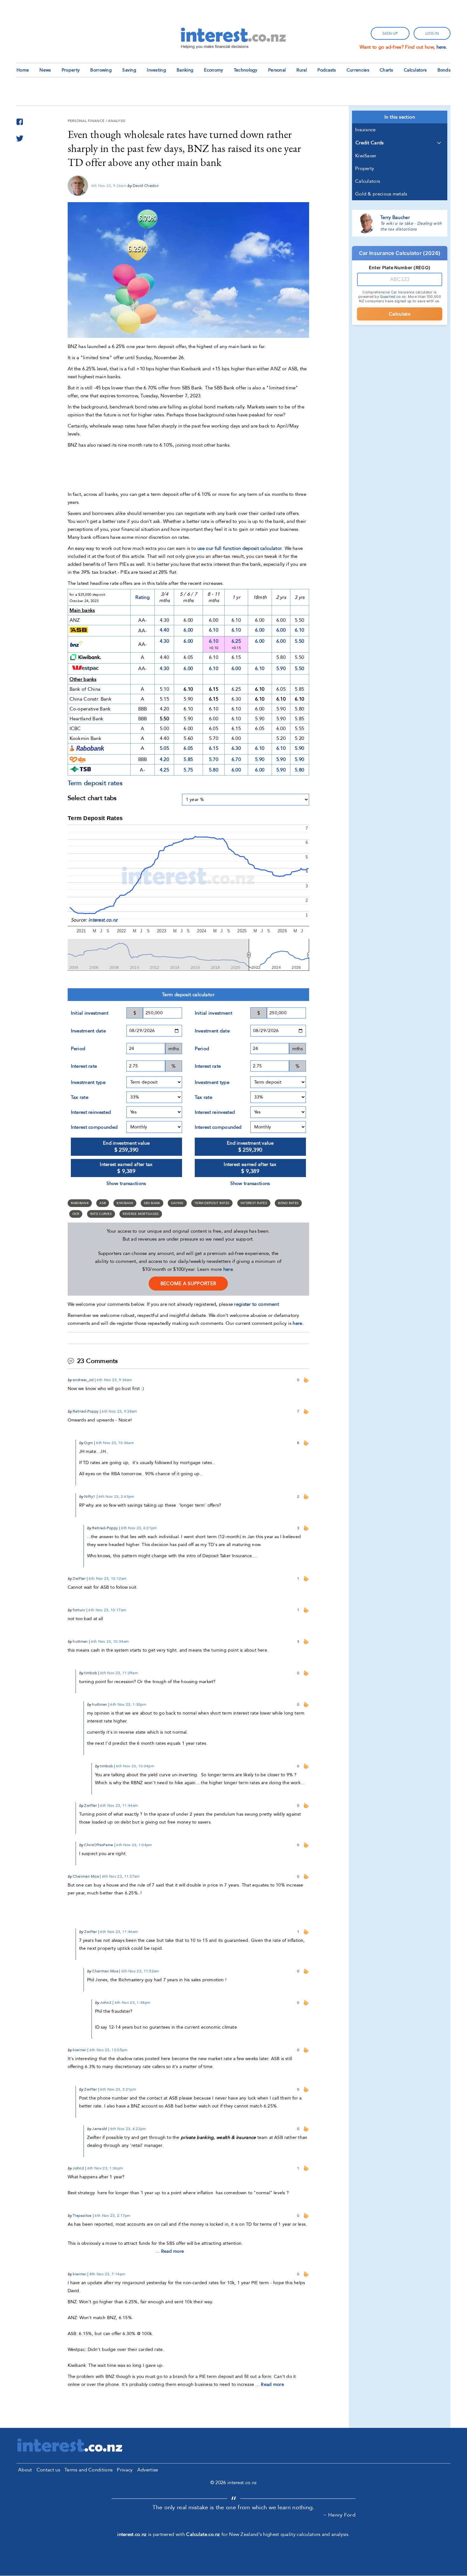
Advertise (148, 2470)
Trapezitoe (82, 2216)
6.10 (214, 630)
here (228, 1269)
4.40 (164, 630)
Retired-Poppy (86, 1411)
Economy (213, 70)
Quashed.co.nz (393, 297)
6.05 (188, 748)
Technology (246, 70)
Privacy (125, 2470)
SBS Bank (152, 1203)
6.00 (188, 630)
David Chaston (146, 186)
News (45, 70)
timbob (91, 1673)
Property (71, 70)
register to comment (257, 1304)
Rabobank (80, 1203)
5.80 (214, 770)
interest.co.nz (103, 920)
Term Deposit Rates (212, 1203)
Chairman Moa (86, 1876)
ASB (103, 1203)
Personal (277, 70)
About (25, 2470)
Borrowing (101, 70)
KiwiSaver (366, 156)
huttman (80, 1641)
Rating (142, 597)
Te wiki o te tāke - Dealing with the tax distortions (411, 226)
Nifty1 (90, 1497)
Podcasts (327, 70)
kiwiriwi (79, 2050)
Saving (129, 70)
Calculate (400, 314)
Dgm (88, 1443)
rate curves (101, 1214)
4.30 (164, 641)
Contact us (48, 2470)
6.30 (236, 748)
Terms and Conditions (88, 2470)
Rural (302, 70)
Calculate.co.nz (203, 2534)
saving (177, 1203)
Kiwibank (125, 1203)
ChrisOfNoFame (99, 1845)
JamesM (100, 2129)
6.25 (236, 641)
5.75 (188, 770)
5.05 (164, 748)
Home (23, 70)
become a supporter (188, 1284)
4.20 (164, 759)
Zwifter (79, 1579)
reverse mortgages (141, 1214)
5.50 (299, 641)
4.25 (164, 770)
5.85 (188, 759)
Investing (156, 70)
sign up (390, 33)
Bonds (444, 70)
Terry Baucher (395, 217)
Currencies (358, 70)
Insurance (365, 130)
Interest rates (254, 1203)
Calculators (415, 70)
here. (442, 47)
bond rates (288, 1203)
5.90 (281, 668)
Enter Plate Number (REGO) (400, 267)
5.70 (214, 759)
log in (432, 33)
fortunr (79, 1610)
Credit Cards (370, 143)
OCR (76, 1214)
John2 (106, 2003)
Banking (185, 70)
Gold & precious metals (381, 194)
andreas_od (83, 1380)
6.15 (214, 748)
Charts (386, 70)
